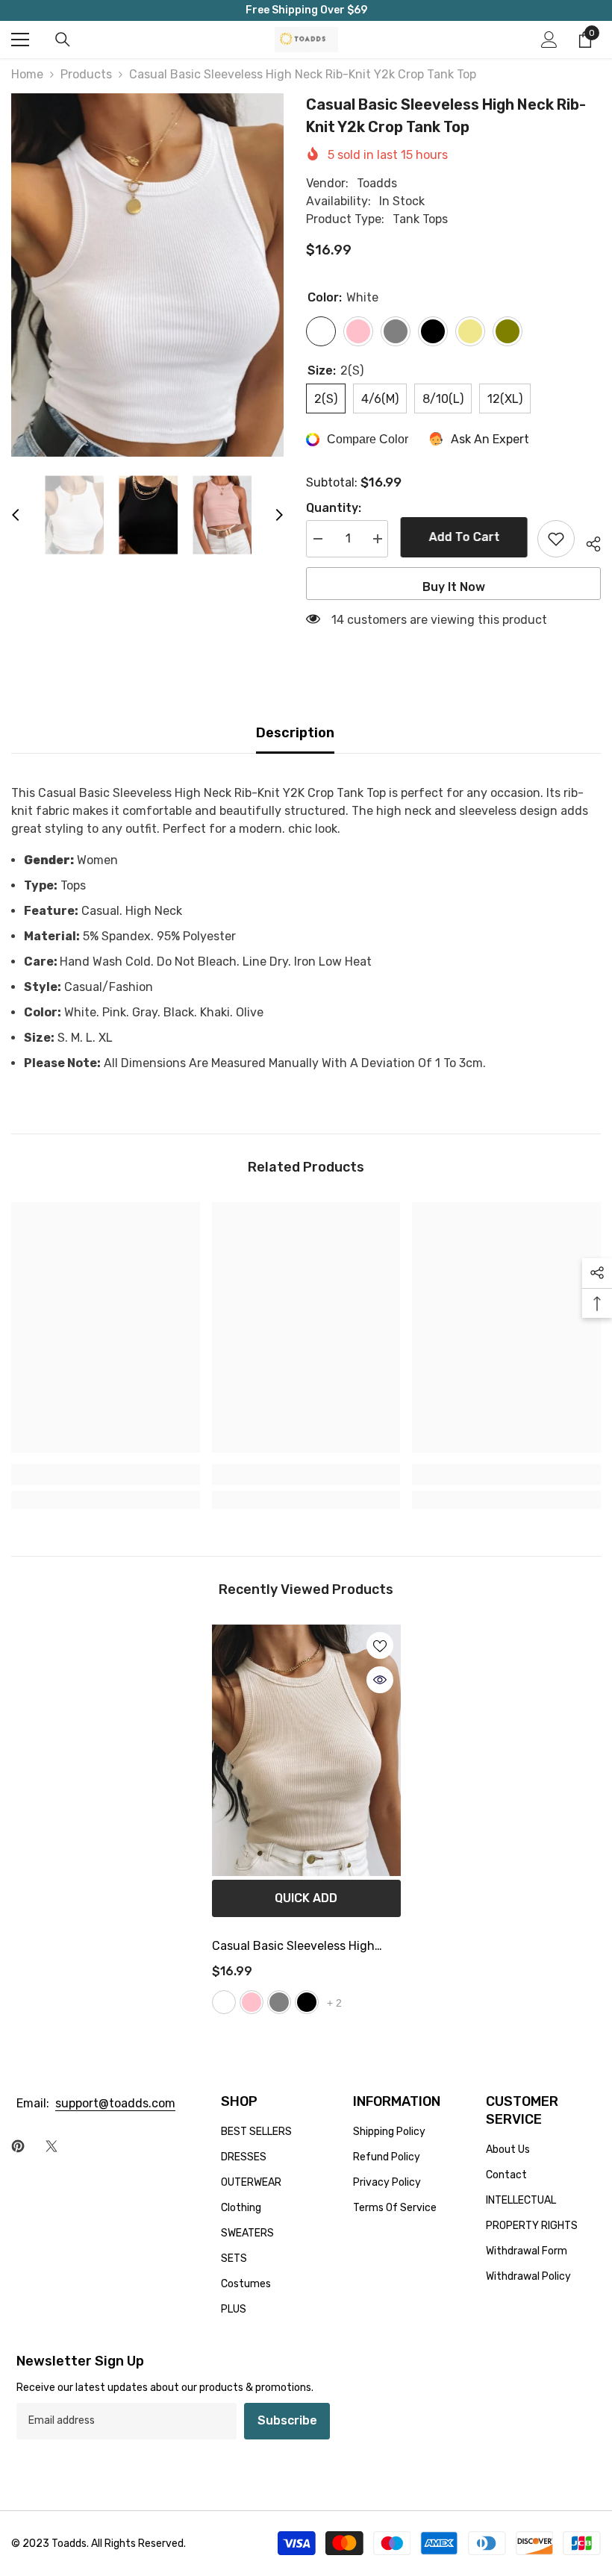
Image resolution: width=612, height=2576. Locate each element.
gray (279, 2002)
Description (295, 733)
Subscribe (287, 2420)
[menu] (20, 40)
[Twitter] (51, 2146)
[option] (147, 275)
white (224, 2002)
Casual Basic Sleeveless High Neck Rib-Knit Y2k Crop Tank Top (303, 1948)
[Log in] (549, 40)
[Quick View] (380, 1680)
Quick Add (306, 1898)
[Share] (588, 542)
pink (252, 2002)
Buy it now (454, 587)
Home (27, 74)
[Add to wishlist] (556, 539)
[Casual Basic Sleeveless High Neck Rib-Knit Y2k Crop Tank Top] (306, 1750)
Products (86, 74)
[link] (106, 1475)
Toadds (377, 183)
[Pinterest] (18, 2146)
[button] (16, 515)
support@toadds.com (115, 2103)
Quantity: (334, 508)
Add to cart (463, 537)
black (307, 2002)
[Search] (63, 40)
